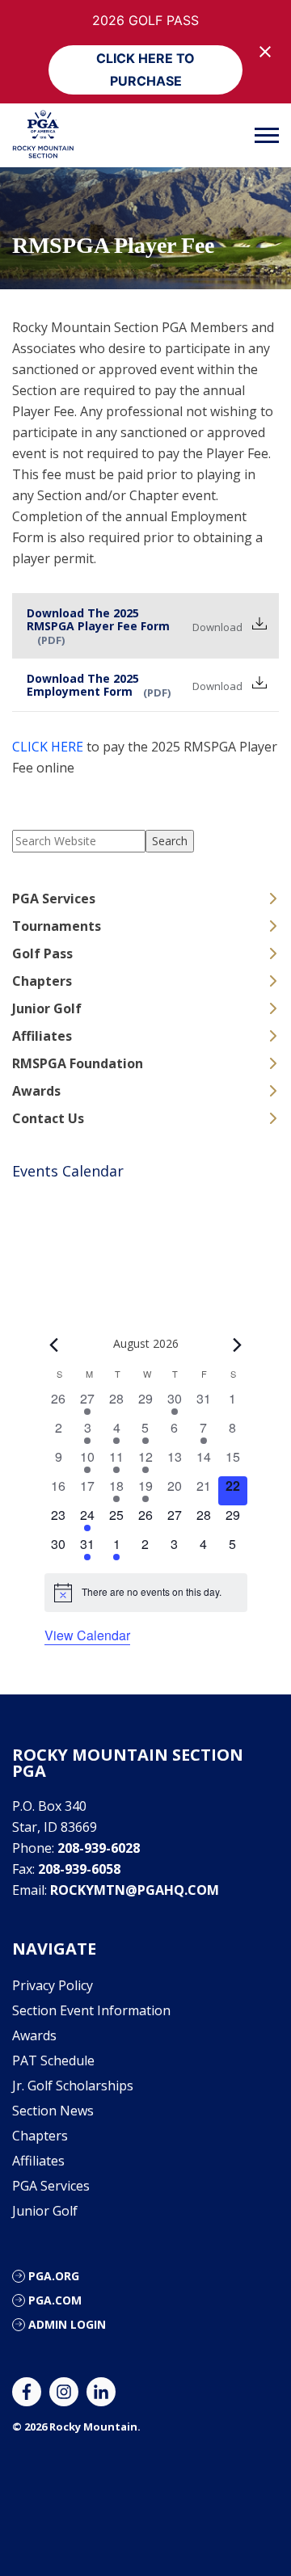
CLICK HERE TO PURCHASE (145, 70)
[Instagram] (64, 2392)
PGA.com (55, 2300)
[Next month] (238, 1345)
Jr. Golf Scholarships (73, 2086)
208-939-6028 (99, 1848)
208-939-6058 (79, 1869)
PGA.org (54, 2276)
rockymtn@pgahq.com (135, 1890)
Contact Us (48, 1118)
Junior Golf (47, 1008)
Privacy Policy (53, 1985)
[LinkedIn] (101, 2392)
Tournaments (57, 926)
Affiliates (42, 1036)
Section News (53, 2111)
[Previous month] (54, 1345)
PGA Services (54, 899)
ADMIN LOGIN (67, 2324)
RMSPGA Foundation (78, 1063)
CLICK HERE (48, 747)
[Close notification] (265, 52)
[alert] (146, 1593)
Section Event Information (91, 2010)
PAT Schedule (53, 2060)
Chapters (42, 981)
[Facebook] (27, 2392)
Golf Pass (42, 953)
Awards (36, 1091)
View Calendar (87, 1635)
